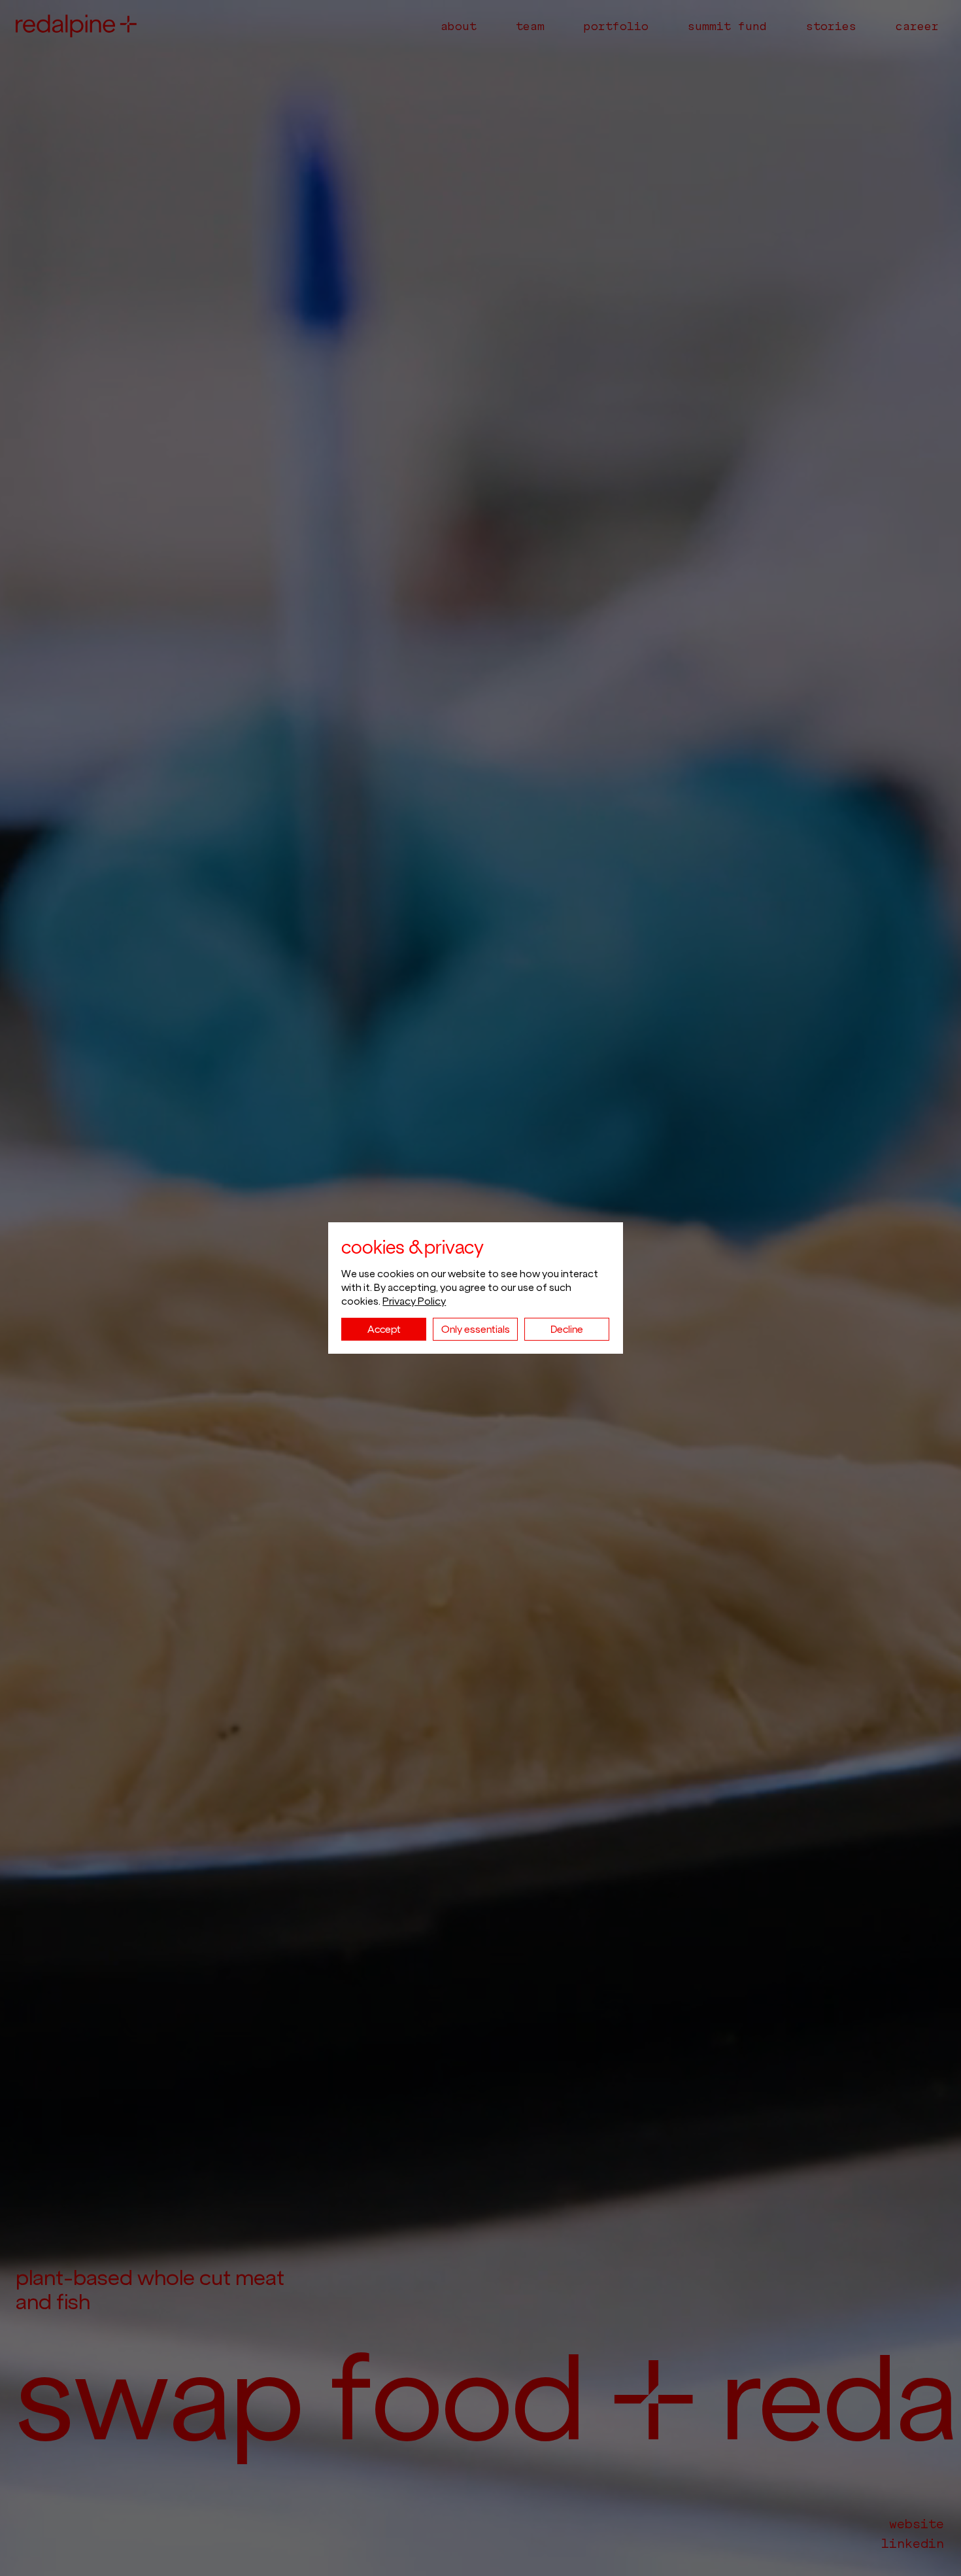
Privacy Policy (414, 1301)
